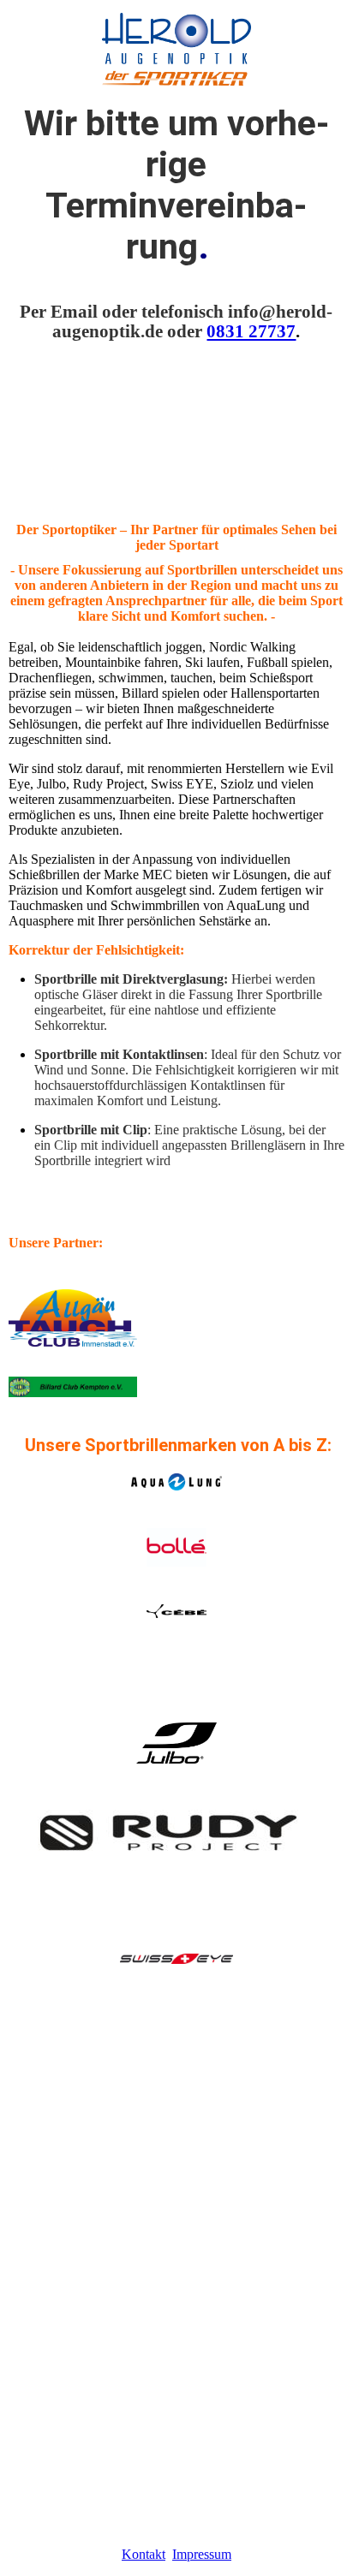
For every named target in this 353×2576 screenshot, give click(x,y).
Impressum (202, 2554)
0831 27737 (251, 331)
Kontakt (144, 2554)
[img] (176, 43)
